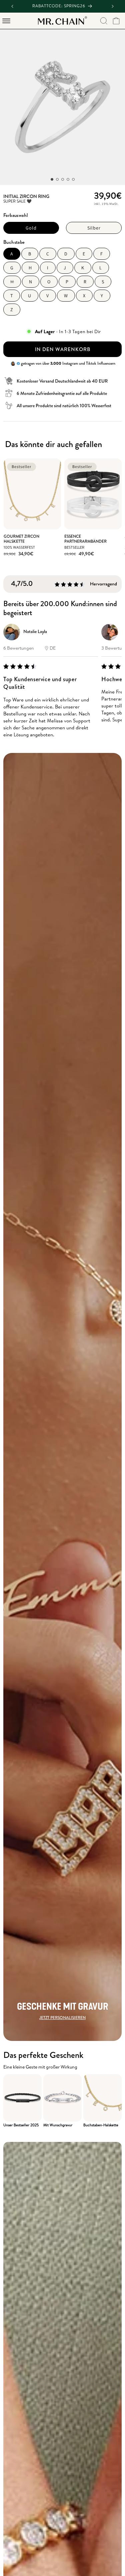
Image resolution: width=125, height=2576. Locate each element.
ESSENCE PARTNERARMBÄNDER (85, 539)
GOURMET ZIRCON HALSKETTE (21, 539)
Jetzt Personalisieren (62, 2018)
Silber (94, 228)
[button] (6, 21)
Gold (31, 228)
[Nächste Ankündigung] (113, 6)
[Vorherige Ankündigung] (12, 6)
